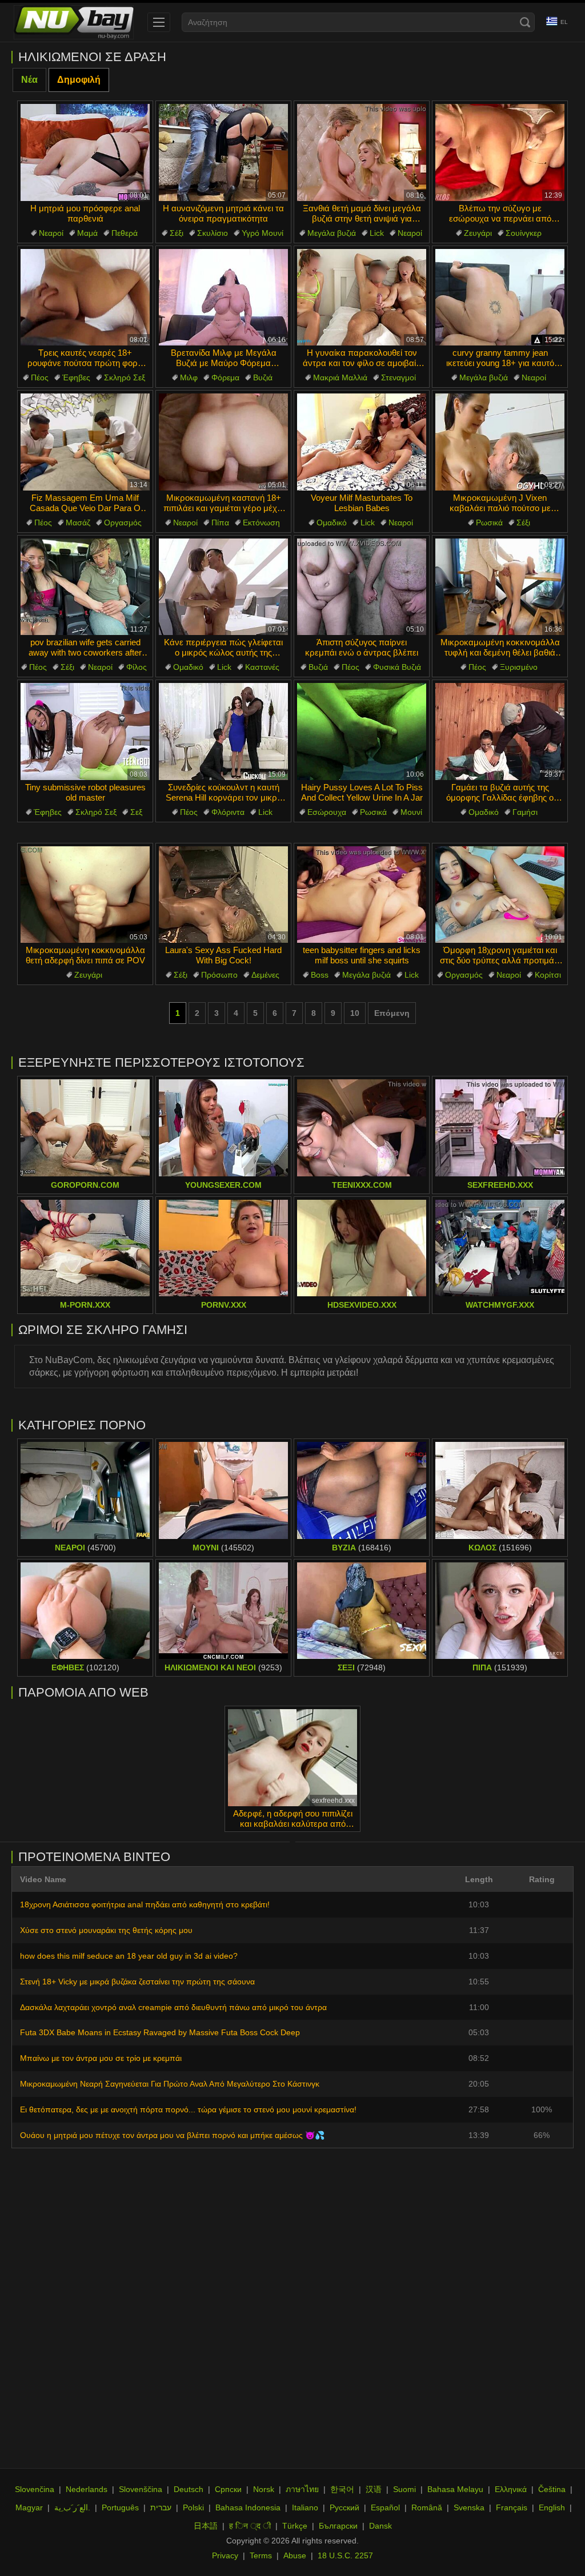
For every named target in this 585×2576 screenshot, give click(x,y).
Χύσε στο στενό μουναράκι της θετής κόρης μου (106, 1930)
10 (355, 1013)
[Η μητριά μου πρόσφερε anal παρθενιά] (85, 152)
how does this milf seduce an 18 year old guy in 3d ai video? (129, 1956)
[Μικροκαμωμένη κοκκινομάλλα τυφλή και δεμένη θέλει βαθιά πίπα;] (500, 587)
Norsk (264, 2489)
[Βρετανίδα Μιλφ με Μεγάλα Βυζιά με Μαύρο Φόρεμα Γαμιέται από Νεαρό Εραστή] (223, 298)
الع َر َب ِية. (72, 2507)
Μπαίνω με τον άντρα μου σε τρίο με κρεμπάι (101, 2058)
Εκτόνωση (261, 523)
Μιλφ (189, 377)
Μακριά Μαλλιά (340, 377)
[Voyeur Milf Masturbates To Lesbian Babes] (362, 442)
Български (338, 2526)
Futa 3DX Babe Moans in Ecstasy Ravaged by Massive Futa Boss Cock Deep (160, 2032)
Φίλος (137, 667)
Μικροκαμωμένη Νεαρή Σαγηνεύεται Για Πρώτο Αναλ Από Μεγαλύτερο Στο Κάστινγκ (170, 2084)
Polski (193, 2507)
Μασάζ (78, 523)
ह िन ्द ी (250, 2526)
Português (120, 2507)
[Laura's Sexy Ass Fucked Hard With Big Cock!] (223, 895)
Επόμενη (392, 1013)
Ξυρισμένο (519, 667)
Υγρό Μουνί (263, 233)
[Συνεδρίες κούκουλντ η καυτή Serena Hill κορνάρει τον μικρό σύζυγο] (223, 732)
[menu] (159, 22)
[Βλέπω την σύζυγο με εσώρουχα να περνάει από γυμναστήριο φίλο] (500, 152)
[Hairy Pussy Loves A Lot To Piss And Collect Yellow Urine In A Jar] (362, 732)
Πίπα (220, 523)
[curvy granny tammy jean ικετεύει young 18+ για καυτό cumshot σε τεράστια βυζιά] (500, 298)
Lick (377, 233)
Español (385, 2507)
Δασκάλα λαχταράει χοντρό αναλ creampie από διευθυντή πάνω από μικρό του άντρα (173, 2007)
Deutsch (189, 2489)
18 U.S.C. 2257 (345, 2555)
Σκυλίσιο (213, 233)
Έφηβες (76, 377)
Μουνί (411, 812)
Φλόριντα (228, 812)
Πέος (40, 377)
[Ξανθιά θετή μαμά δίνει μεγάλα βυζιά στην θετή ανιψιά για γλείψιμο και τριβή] (362, 152)
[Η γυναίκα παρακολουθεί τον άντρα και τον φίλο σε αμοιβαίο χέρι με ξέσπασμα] (362, 298)
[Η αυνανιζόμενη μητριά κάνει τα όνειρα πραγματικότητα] (223, 152)
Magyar (29, 2507)
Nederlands (87, 2489)
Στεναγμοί (398, 377)
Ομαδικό (332, 523)
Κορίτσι (548, 975)
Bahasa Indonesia (248, 2507)
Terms (261, 2555)
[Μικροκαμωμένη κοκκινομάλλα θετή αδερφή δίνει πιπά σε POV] (85, 895)
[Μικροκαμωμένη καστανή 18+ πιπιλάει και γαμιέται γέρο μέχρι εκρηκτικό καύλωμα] (223, 442)
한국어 (342, 2489)
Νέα (29, 80)
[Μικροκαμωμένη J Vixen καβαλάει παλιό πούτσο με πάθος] (500, 442)
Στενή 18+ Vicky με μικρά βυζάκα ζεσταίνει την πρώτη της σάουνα (137, 1982)
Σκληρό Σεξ (125, 377)
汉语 (374, 2489)
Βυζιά (263, 377)
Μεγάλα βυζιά (332, 233)
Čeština (552, 2489)
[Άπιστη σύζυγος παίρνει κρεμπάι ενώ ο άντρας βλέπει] (362, 587)
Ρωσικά (489, 523)
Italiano (305, 2507)
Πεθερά (125, 233)
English (552, 2507)
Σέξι (177, 233)
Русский (344, 2507)
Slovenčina (35, 2489)
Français (512, 2507)
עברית (161, 2507)
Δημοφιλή (79, 80)
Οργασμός (123, 523)
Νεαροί (51, 233)
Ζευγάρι (478, 233)
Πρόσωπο (219, 975)
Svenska (469, 2507)
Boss (320, 975)
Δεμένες (265, 975)
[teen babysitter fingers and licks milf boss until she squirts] (362, 895)
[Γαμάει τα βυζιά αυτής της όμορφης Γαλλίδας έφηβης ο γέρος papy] (500, 732)
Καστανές (262, 667)
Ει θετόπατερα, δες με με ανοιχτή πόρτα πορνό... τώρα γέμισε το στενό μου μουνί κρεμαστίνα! (188, 2109)
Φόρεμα (225, 377)
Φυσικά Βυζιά (397, 667)
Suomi (404, 2489)
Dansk (380, 2526)
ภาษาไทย (302, 2489)
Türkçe (295, 2526)
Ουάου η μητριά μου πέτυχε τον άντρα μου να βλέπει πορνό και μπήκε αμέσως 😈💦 (172, 2135)
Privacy (225, 2555)
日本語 (206, 2526)
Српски (228, 2489)
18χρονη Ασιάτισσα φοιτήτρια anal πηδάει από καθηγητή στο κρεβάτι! (145, 1904)
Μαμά (87, 233)
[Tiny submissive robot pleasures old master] (85, 732)
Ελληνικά (511, 2489)
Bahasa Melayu (455, 2489)
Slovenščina (141, 2489)
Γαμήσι (525, 812)
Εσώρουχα (327, 812)
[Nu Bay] (74, 22)
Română (427, 2507)
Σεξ (136, 812)
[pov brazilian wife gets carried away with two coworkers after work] (85, 587)
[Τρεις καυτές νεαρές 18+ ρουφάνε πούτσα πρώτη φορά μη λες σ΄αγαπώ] (85, 298)
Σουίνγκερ (524, 233)
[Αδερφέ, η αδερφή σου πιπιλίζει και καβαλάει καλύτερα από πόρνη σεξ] (292, 1758)
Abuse (295, 2555)
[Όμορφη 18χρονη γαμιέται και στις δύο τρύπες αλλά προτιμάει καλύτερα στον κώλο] (500, 895)
